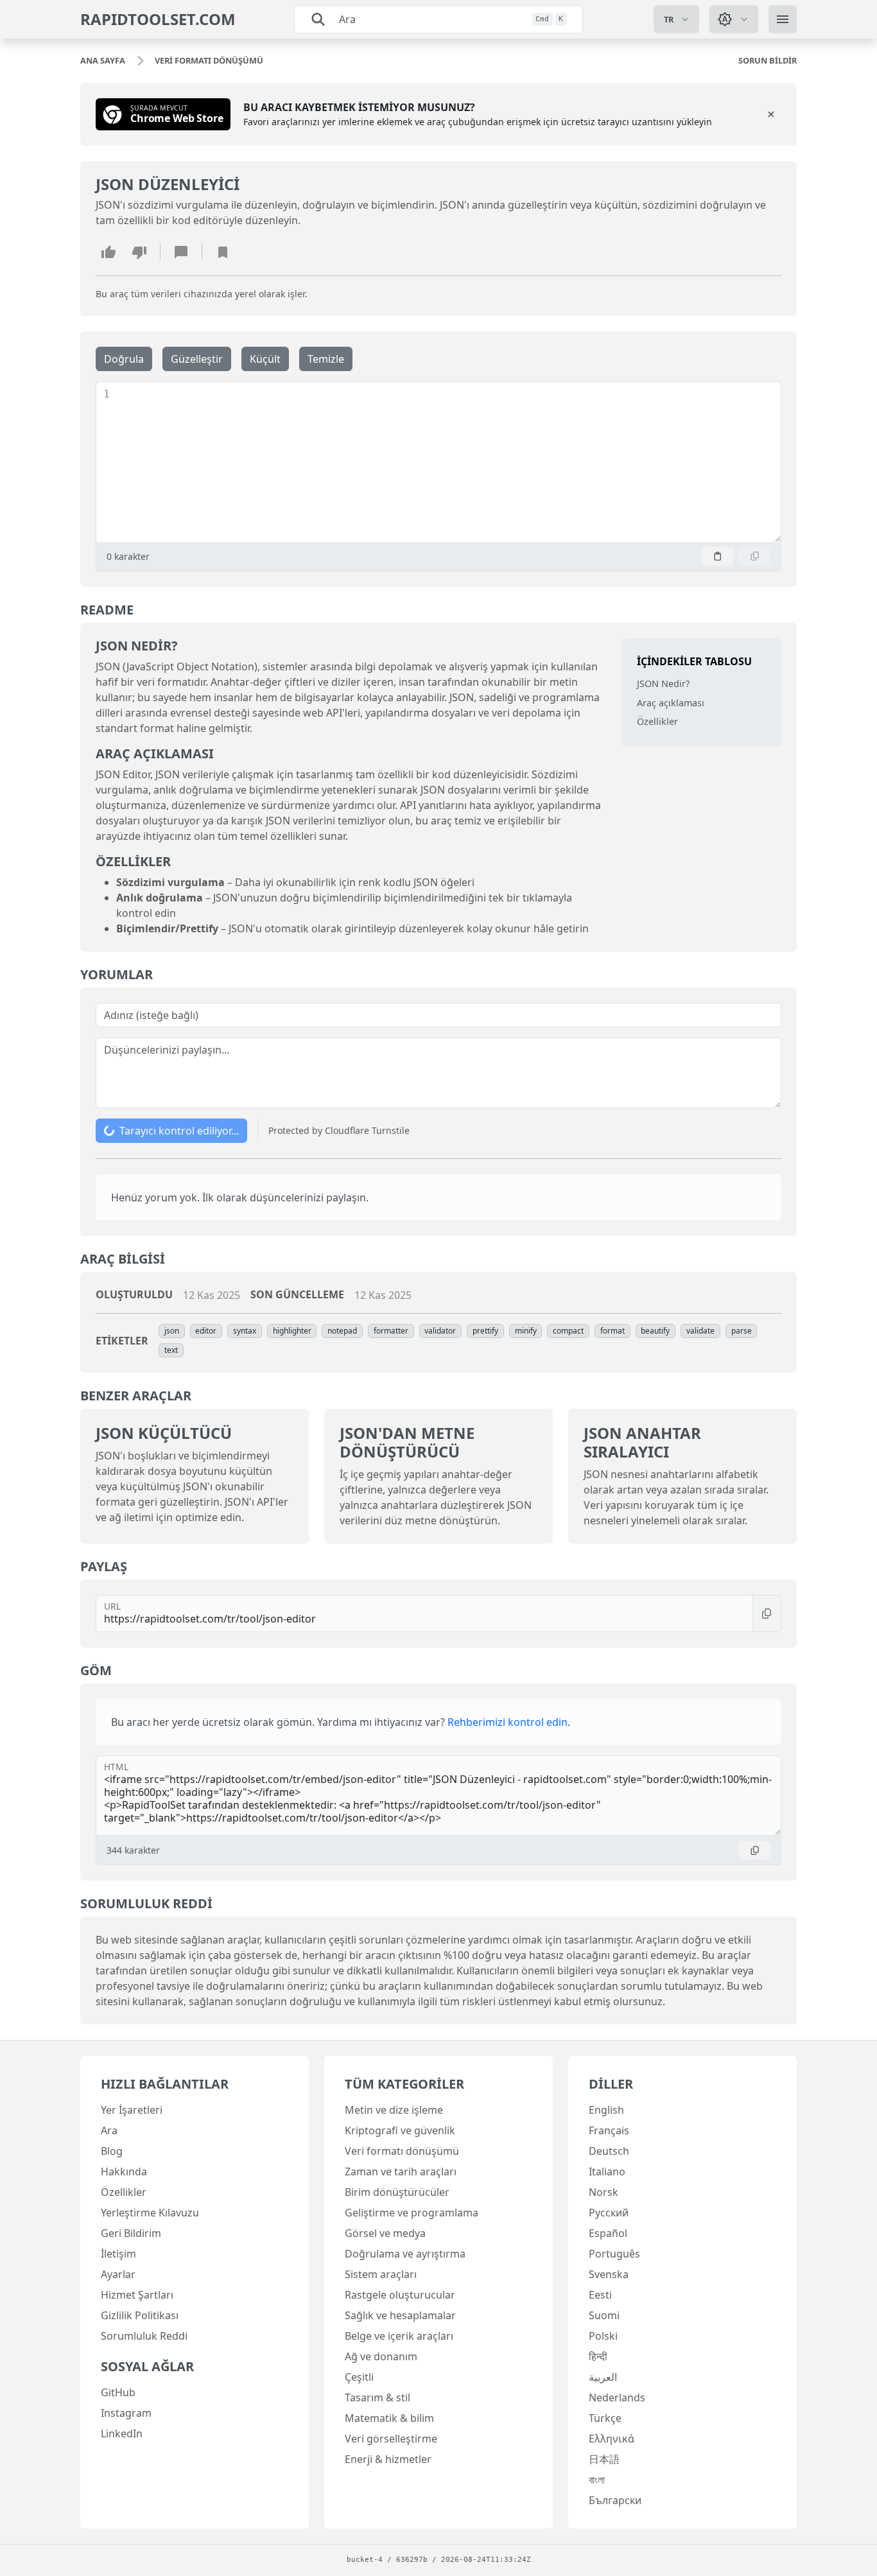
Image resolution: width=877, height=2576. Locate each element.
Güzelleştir (197, 359)
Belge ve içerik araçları (399, 2336)
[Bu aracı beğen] (109, 252)
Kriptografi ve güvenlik (400, 2130)
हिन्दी (598, 2356)
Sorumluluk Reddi (144, 2336)
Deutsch (609, 2151)
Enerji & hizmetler (388, 2459)
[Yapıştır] (718, 556)
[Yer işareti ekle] (223, 252)
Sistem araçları (381, 2274)
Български (615, 2500)
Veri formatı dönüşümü (402, 2151)
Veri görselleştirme (391, 2439)
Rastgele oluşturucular (400, 2295)
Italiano (607, 2171)
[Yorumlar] (181, 252)
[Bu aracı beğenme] (139, 252)
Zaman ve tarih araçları (401, 2171)
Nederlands (617, 2398)
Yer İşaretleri (132, 2110)
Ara (109, 2130)
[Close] (771, 114)
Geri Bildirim (131, 2233)
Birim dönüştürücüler (397, 2192)
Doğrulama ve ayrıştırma (405, 2254)
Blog (112, 2151)
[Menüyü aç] (783, 19)
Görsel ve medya (385, 2233)
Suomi (604, 2315)
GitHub (118, 2392)
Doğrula (124, 359)
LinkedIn (122, 2433)
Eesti (600, 2295)
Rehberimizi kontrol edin (508, 1722)
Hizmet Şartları (137, 2295)
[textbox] (445, 462)
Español (608, 2233)
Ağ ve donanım (381, 2356)
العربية (603, 2377)
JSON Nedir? (663, 683)
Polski (603, 2336)
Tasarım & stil (378, 2398)
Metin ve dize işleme (394, 2110)
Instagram (126, 2413)
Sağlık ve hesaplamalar (400, 2315)
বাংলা (597, 2480)
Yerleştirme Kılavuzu (150, 2213)
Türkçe (605, 2418)
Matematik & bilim (389, 2418)
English (606, 2110)
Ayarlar (118, 2274)
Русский (609, 2213)
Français (609, 2130)
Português (614, 2254)
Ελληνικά (612, 2439)
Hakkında (124, 2171)
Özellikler (657, 721)
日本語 (604, 2459)
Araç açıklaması (671, 702)
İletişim (118, 2254)
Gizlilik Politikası (140, 2315)
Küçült (265, 359)
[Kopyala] (755, 556)
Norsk (603, 2192)
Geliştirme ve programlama (412, 2213)
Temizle (326, 359)
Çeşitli (359, 2377)
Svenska (609, 2274)
